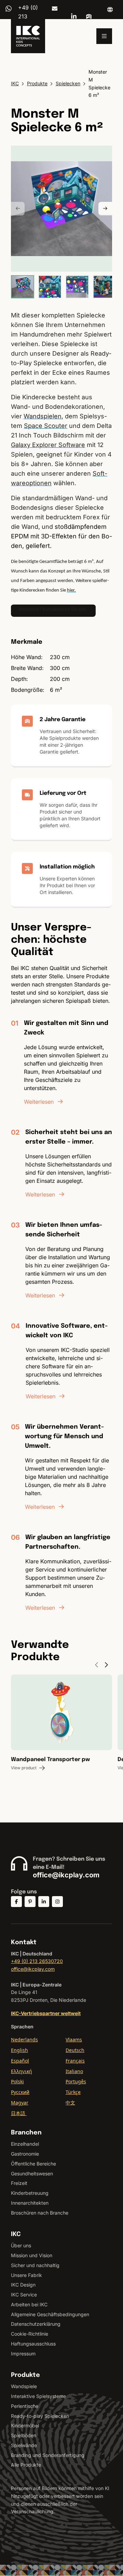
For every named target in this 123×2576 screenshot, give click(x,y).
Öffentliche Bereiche (33, 2164)
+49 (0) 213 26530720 (37, 1961)
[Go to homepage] (28, 36)
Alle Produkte (26, 2465)
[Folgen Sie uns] (16, 1902)
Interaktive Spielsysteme (38, 2396)
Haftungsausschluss (33, 2344)
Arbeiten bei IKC (29, 2304)
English (19, 2050)
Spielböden (24, 2435)
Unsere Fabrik (26, 2275)
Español (20, 2061)
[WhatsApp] (9, 9)
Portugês (76, 2081)
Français (75, 2061)
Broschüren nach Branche (40, 2213)
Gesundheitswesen (32, 2173)
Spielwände (24, 2445)
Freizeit (19, 2183)
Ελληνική (22, 2071)
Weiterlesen (39, 1102)
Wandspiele (24, 2386)
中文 (70, 2103)
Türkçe (73, 2092)
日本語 (19, 2113)
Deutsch (75, 2050)
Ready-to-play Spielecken (40, 2416)
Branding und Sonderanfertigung (48, 2455)
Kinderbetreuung (30, 2193)
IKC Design (23, 2285)
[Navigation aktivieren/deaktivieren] (104, 36)
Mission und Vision (32, 2255)
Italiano (74, 2071)
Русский (20, 2092)
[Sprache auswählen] (110, 10)
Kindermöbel (25, 2425)
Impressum (23, 2354)
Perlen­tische (25, 2406)
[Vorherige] (18, 209)
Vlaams (74, 2039)
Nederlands (24, 2039)
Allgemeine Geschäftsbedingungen (50, 2314)
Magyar (20, 2103)
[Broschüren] (89, 16)
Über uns (21, 2245)
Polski (17, 2081)
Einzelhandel (25, 2144)
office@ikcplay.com (55, 9)
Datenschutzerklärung (36, 2324)
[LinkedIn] (74, 16)
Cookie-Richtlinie (30, 2334)
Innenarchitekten (30, 2203)
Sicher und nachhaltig (35, 2265)
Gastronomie (25, 2154)
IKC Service (24, 2295)
